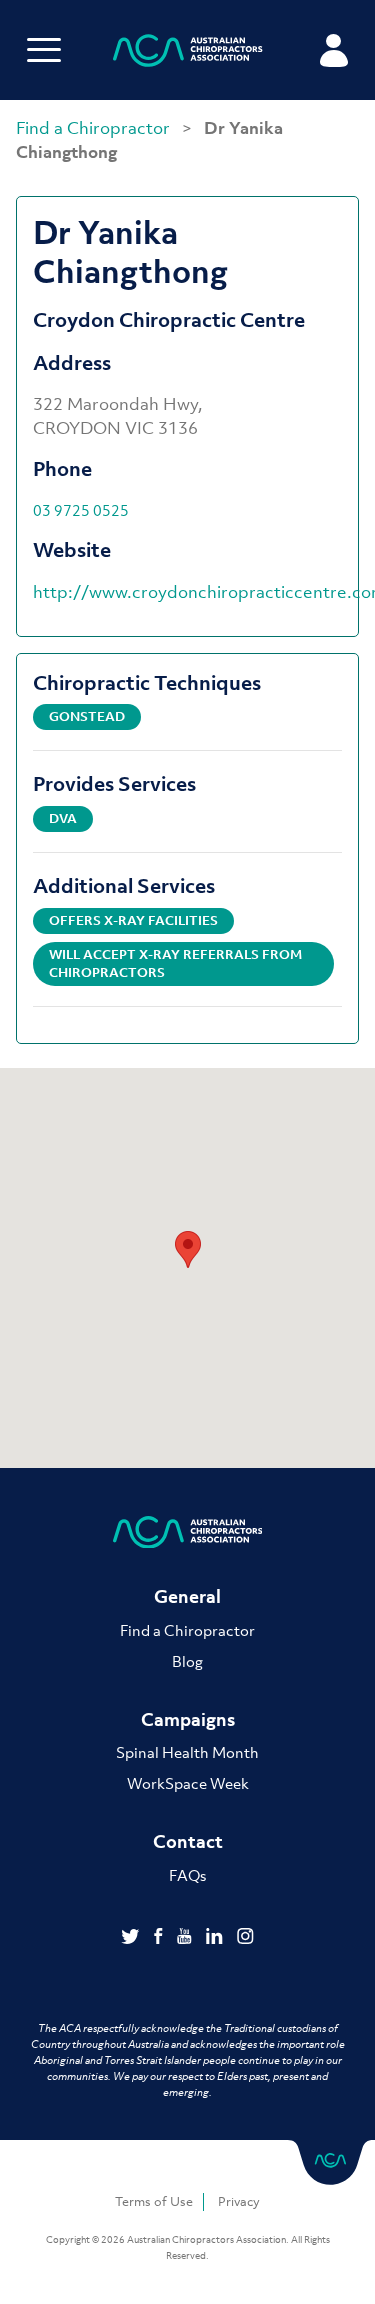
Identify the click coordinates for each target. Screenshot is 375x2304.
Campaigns (188, 1719)
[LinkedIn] (216, 1938)
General (187, 1596)
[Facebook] (160, 1938)
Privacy (239, 2201)
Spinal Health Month (187, 1752)
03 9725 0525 (81, 510)
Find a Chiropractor (95, 128)
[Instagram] (245, 1938)
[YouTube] (186, 1938)
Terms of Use (154, 2201)
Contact (188, 1841)
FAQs (187, 1875)
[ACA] (188, 53)
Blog (187, 1661)
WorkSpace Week (188, 1783)
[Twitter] (132, 1938)
